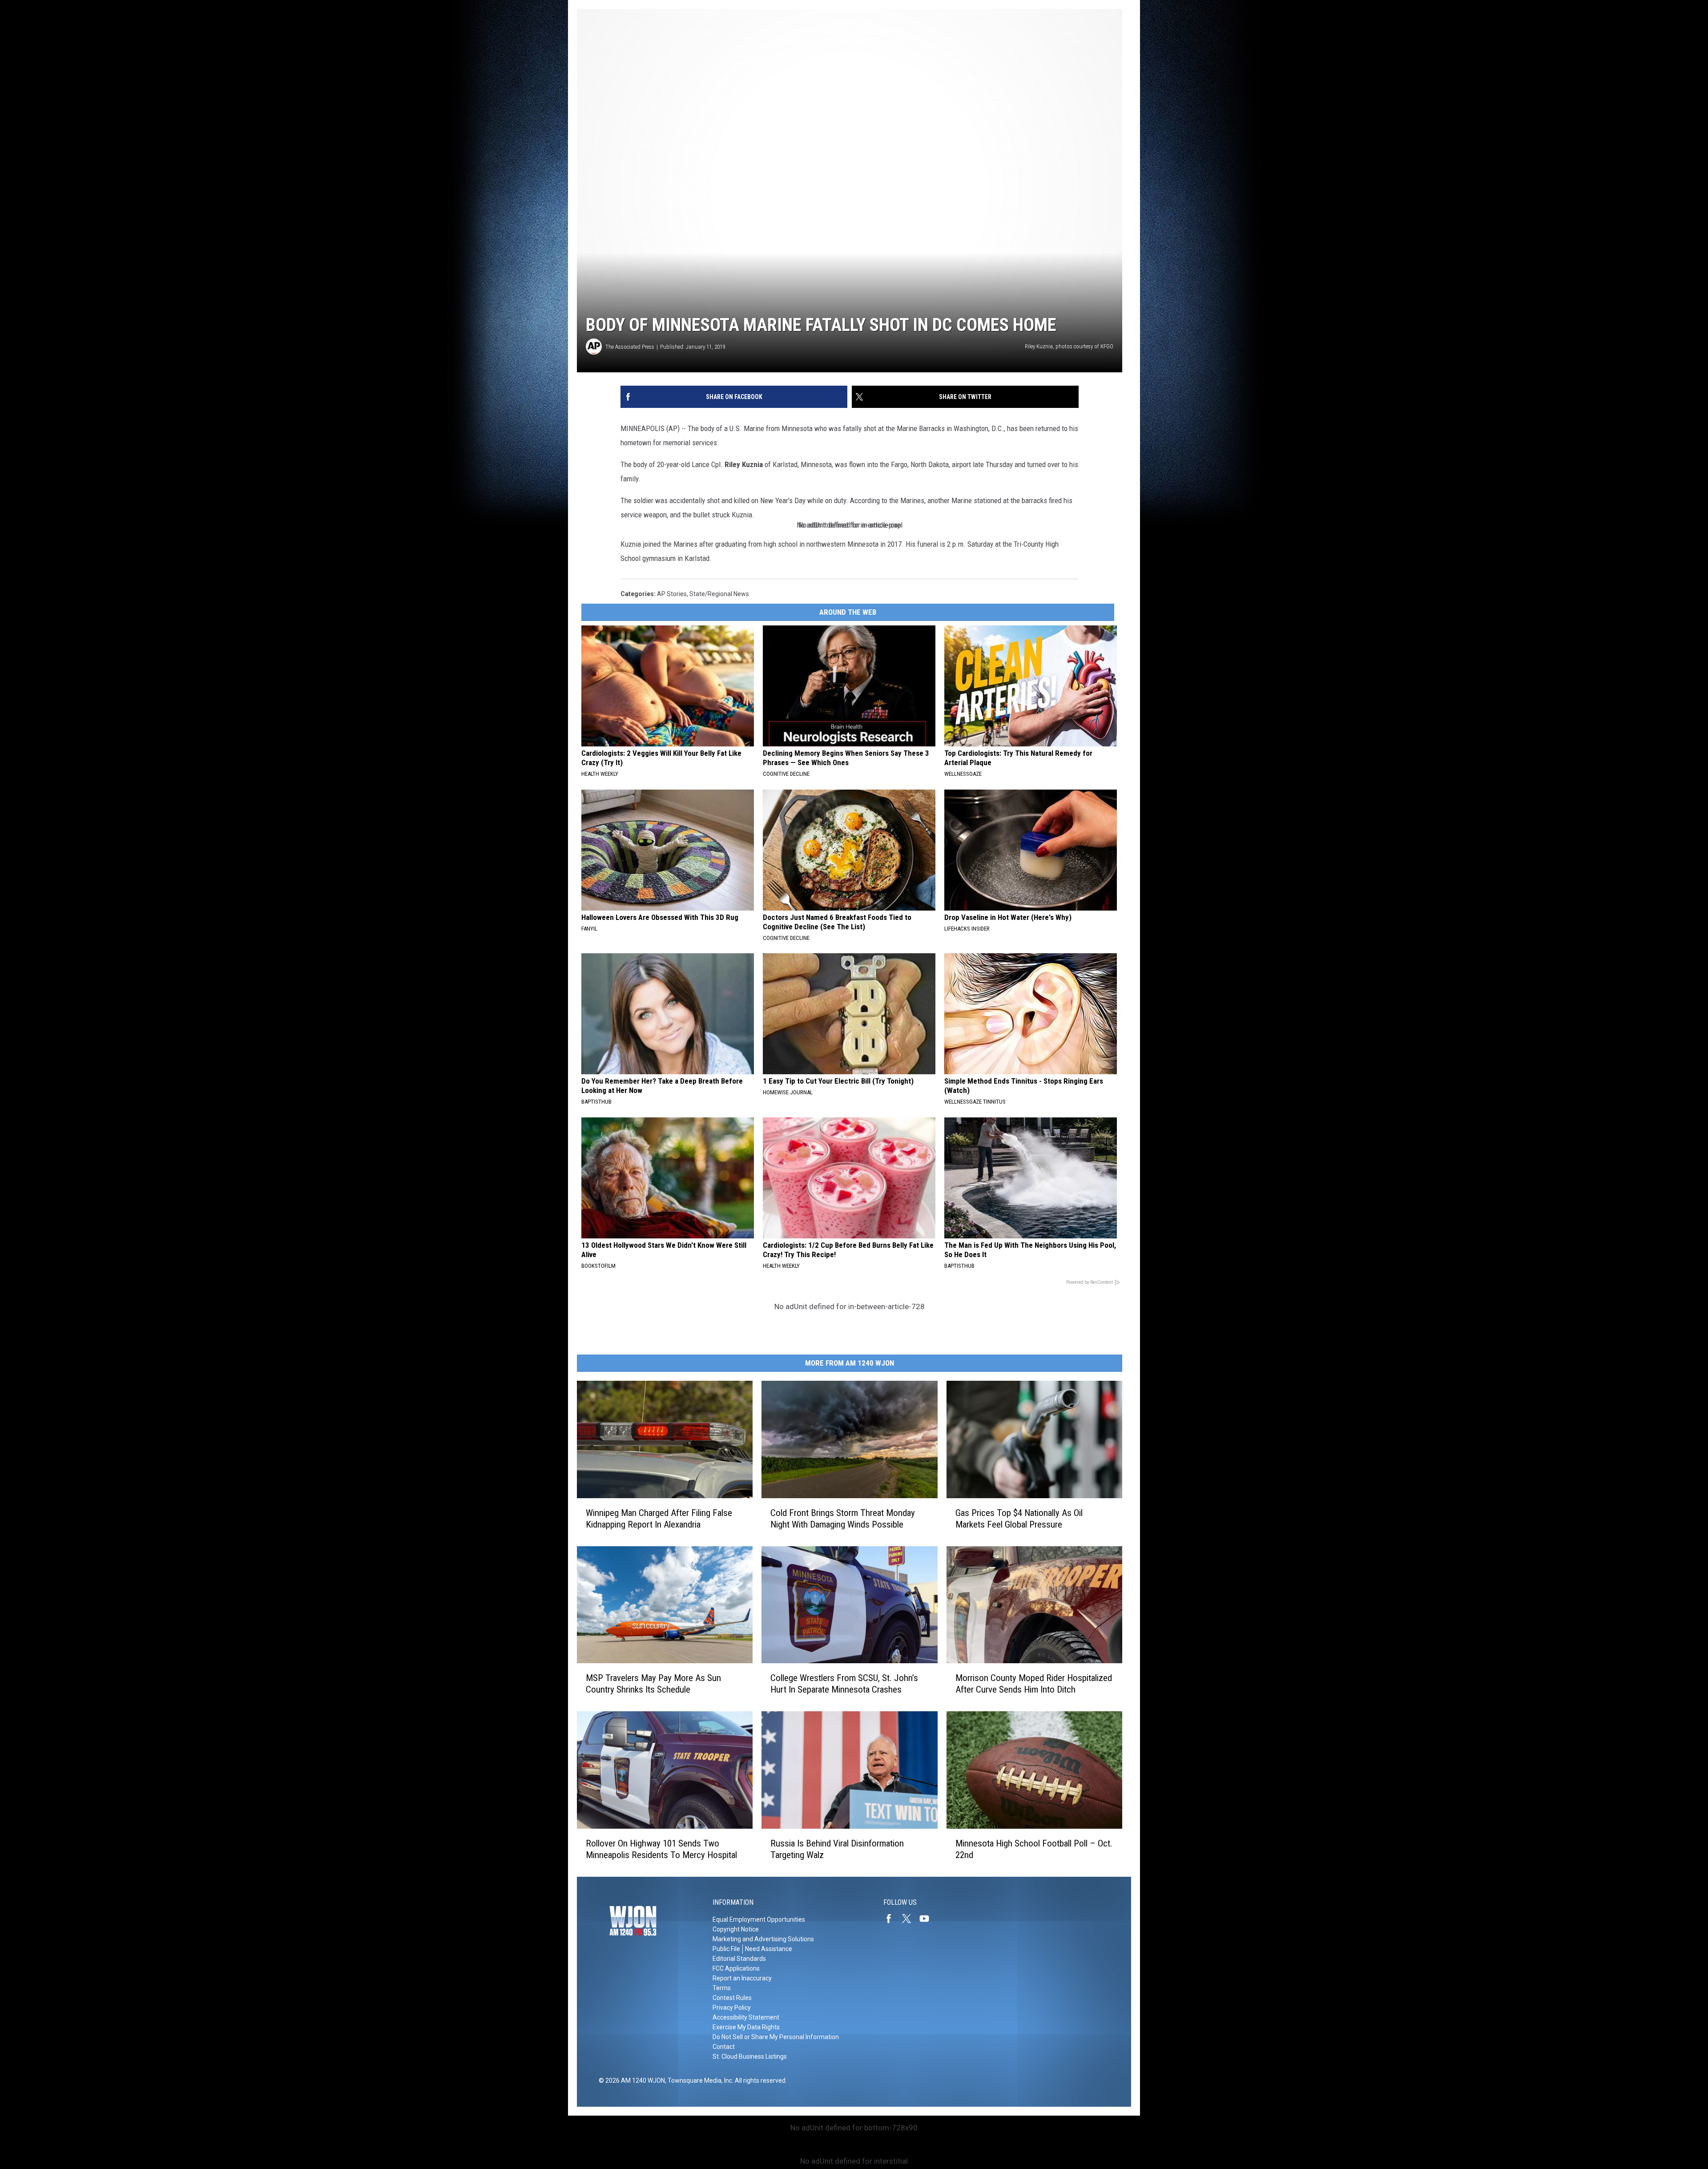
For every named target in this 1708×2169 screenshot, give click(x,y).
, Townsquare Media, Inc (699, 2080)
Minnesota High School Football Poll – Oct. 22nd (1034, 1849)
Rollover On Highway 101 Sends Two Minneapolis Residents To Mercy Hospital (661, 1849)
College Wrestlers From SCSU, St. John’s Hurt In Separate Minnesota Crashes (844, 1684)
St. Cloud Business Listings (750, 2056)
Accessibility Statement (746, 2017)
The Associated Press (630, 347)
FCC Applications (736, 1968)
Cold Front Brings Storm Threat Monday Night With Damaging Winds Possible (843, 1519)
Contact (724, 2047)
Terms (722, 1988)
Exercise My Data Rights (746, 2027)
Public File (726, 1949)
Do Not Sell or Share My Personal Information (776, 2037)
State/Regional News (719, 594)
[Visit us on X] (910, 1919)
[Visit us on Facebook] (892, 1919)
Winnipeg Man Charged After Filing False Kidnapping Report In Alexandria (659, 1519)
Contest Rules (732, 1998)
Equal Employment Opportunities (759, 1919)
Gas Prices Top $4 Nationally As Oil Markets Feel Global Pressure (1019, 1519)
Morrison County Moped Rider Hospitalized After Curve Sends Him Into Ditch (1034, 1684)
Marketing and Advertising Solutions (763, 1939)
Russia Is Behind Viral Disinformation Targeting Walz (837, 1849)
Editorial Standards (739, 1959)
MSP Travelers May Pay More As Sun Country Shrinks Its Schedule (653, 1684)
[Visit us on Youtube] (928, 1919)
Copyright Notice (736, 1929)
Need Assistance (769, 1949)
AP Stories (672, 594)
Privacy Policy (732, 2008)
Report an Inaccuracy (742, 1978)
